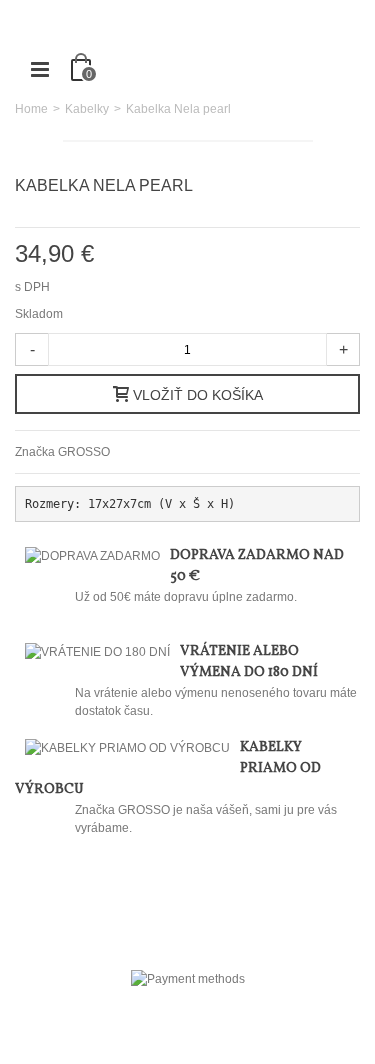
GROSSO (84, 452)
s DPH (34, 287)
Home (31, 109)
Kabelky (87, 109)
